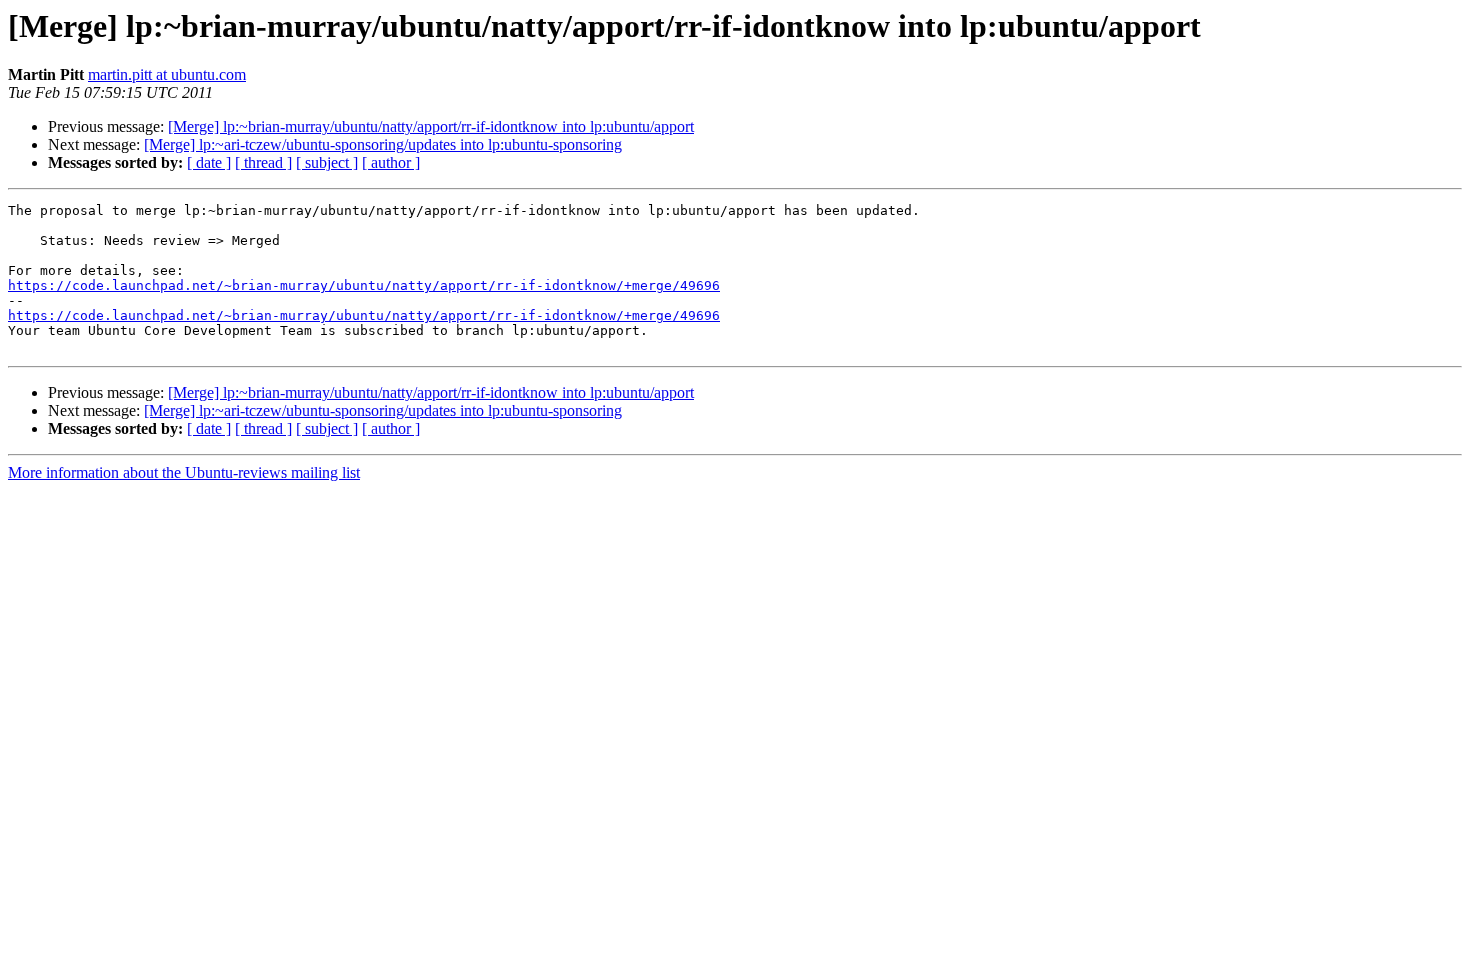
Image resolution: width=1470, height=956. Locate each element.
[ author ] (391, 162)
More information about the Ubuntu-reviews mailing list (184, 472)
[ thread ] (263, 162)
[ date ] (209, 162)
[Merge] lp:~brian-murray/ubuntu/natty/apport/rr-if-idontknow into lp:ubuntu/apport (431, 126)
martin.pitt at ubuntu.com (167, 74)
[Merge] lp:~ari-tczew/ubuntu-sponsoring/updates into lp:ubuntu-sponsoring (383, 144)
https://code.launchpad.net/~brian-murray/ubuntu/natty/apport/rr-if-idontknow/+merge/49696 (364, 285)
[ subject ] (327, 162)
